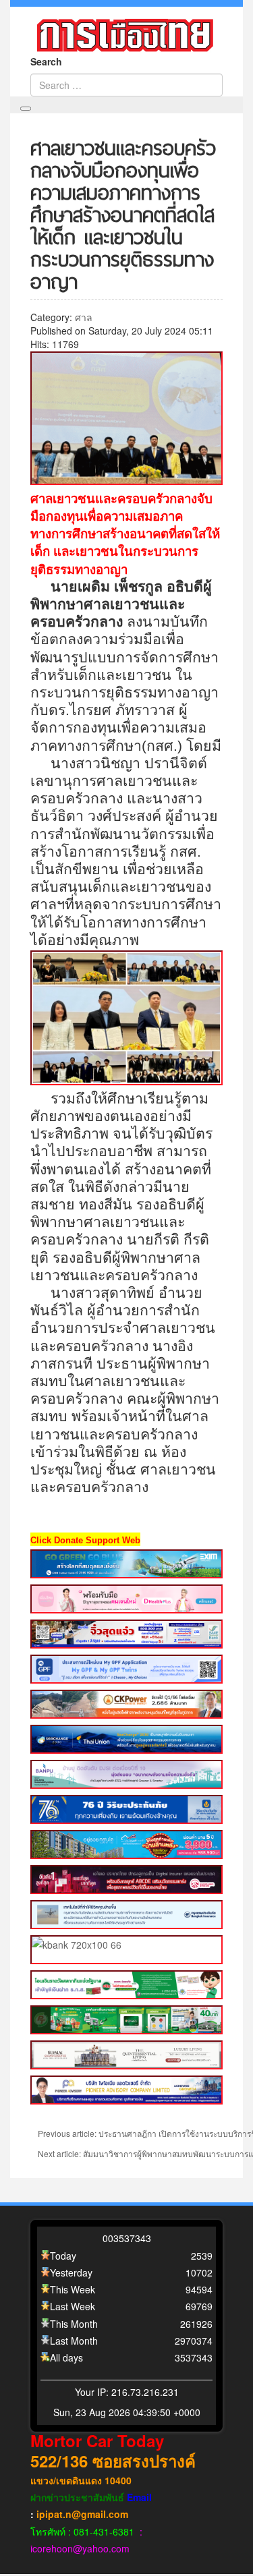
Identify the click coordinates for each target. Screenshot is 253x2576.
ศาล (84, 317)
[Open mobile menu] (26, 109)
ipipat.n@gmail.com (82, 2514)
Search (46, 61)
